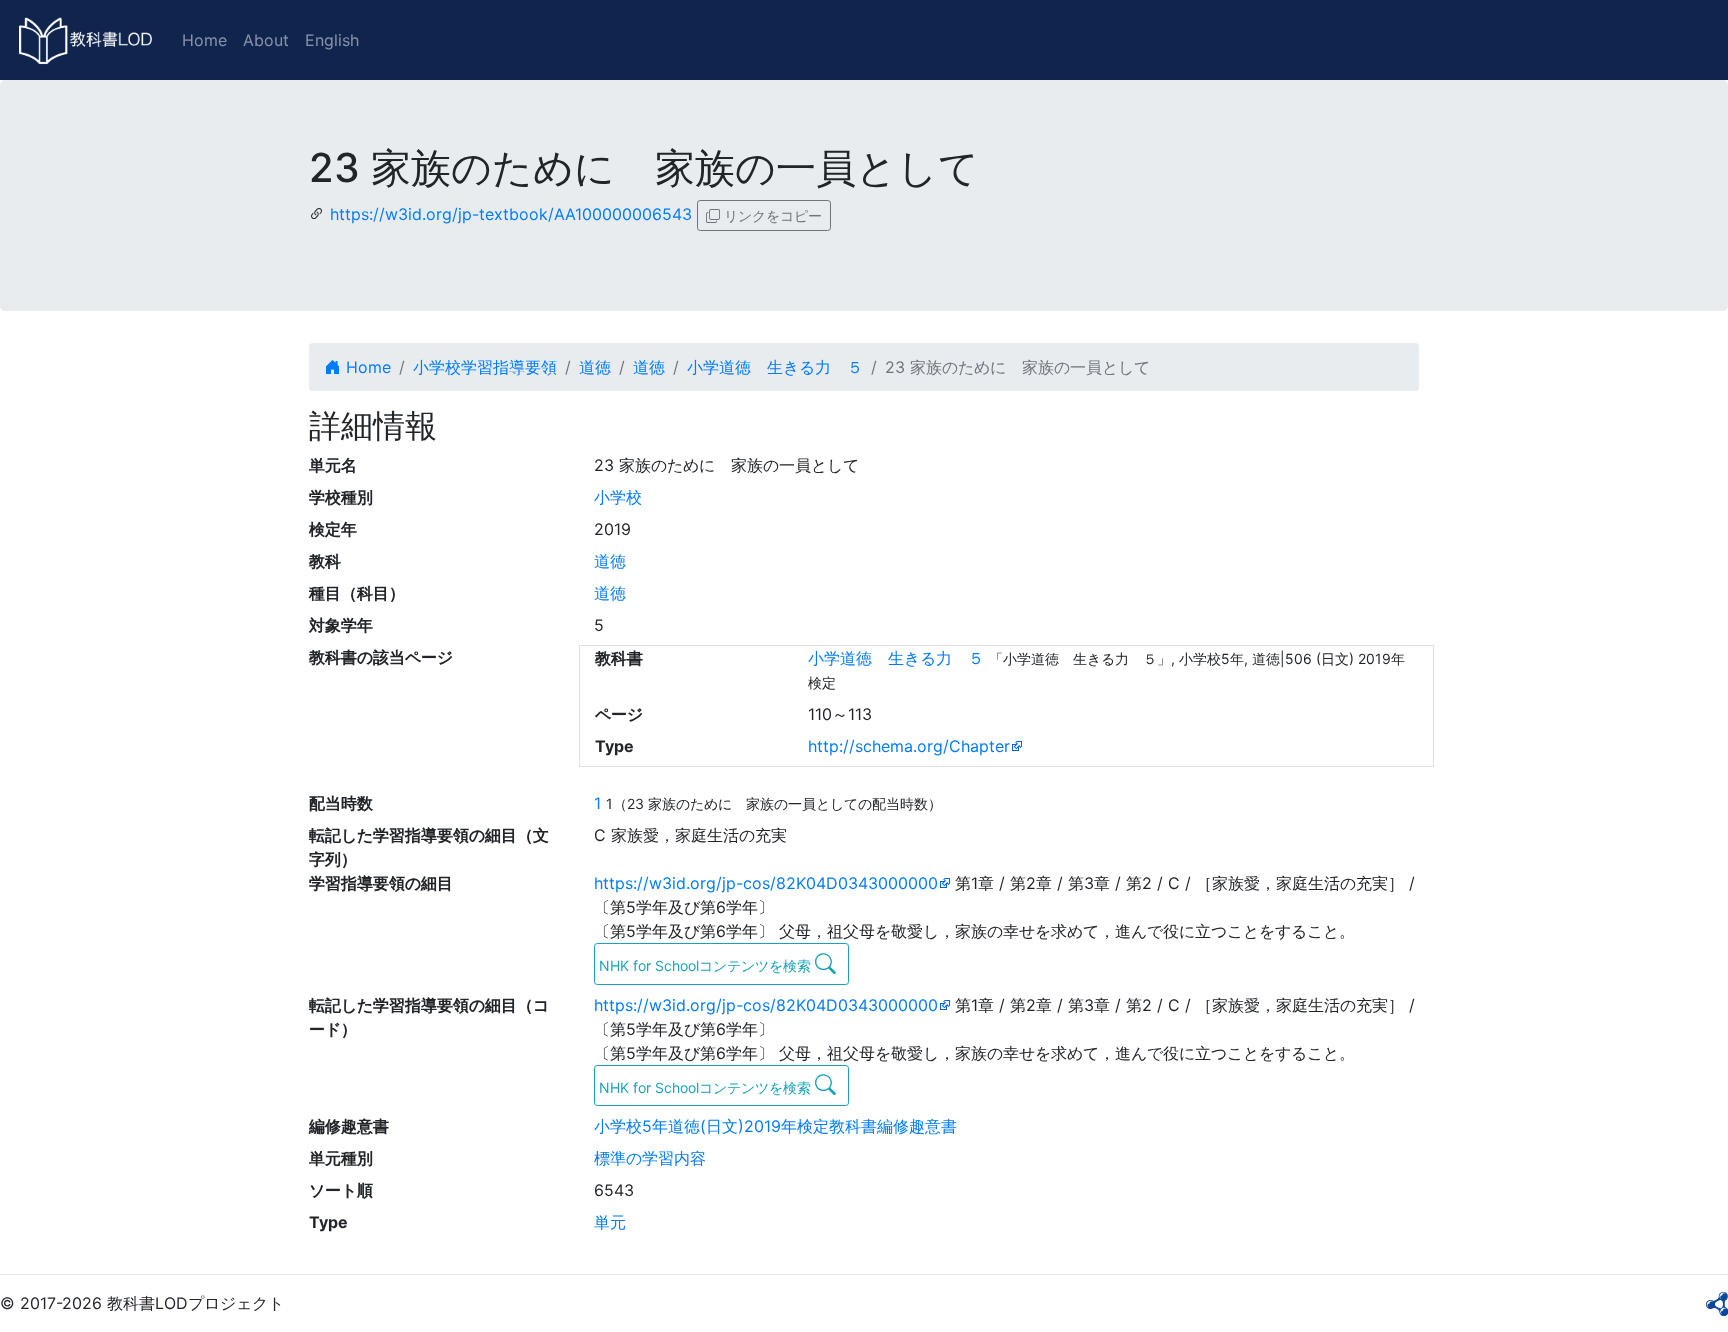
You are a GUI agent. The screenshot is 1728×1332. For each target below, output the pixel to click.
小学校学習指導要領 (485, 367)
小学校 (618, 497)
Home (204, 40)
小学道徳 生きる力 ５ (775, 367)
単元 (610, 1222)
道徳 (595, 367)
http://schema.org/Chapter (909, 746)
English (332, 40)
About (266, 40)
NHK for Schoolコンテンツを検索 (707, 965)
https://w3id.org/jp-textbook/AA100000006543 (511, 214)
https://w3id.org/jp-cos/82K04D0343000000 (766, 883)
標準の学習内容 (650, 1158)
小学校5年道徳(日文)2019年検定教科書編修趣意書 (775, 1126)
